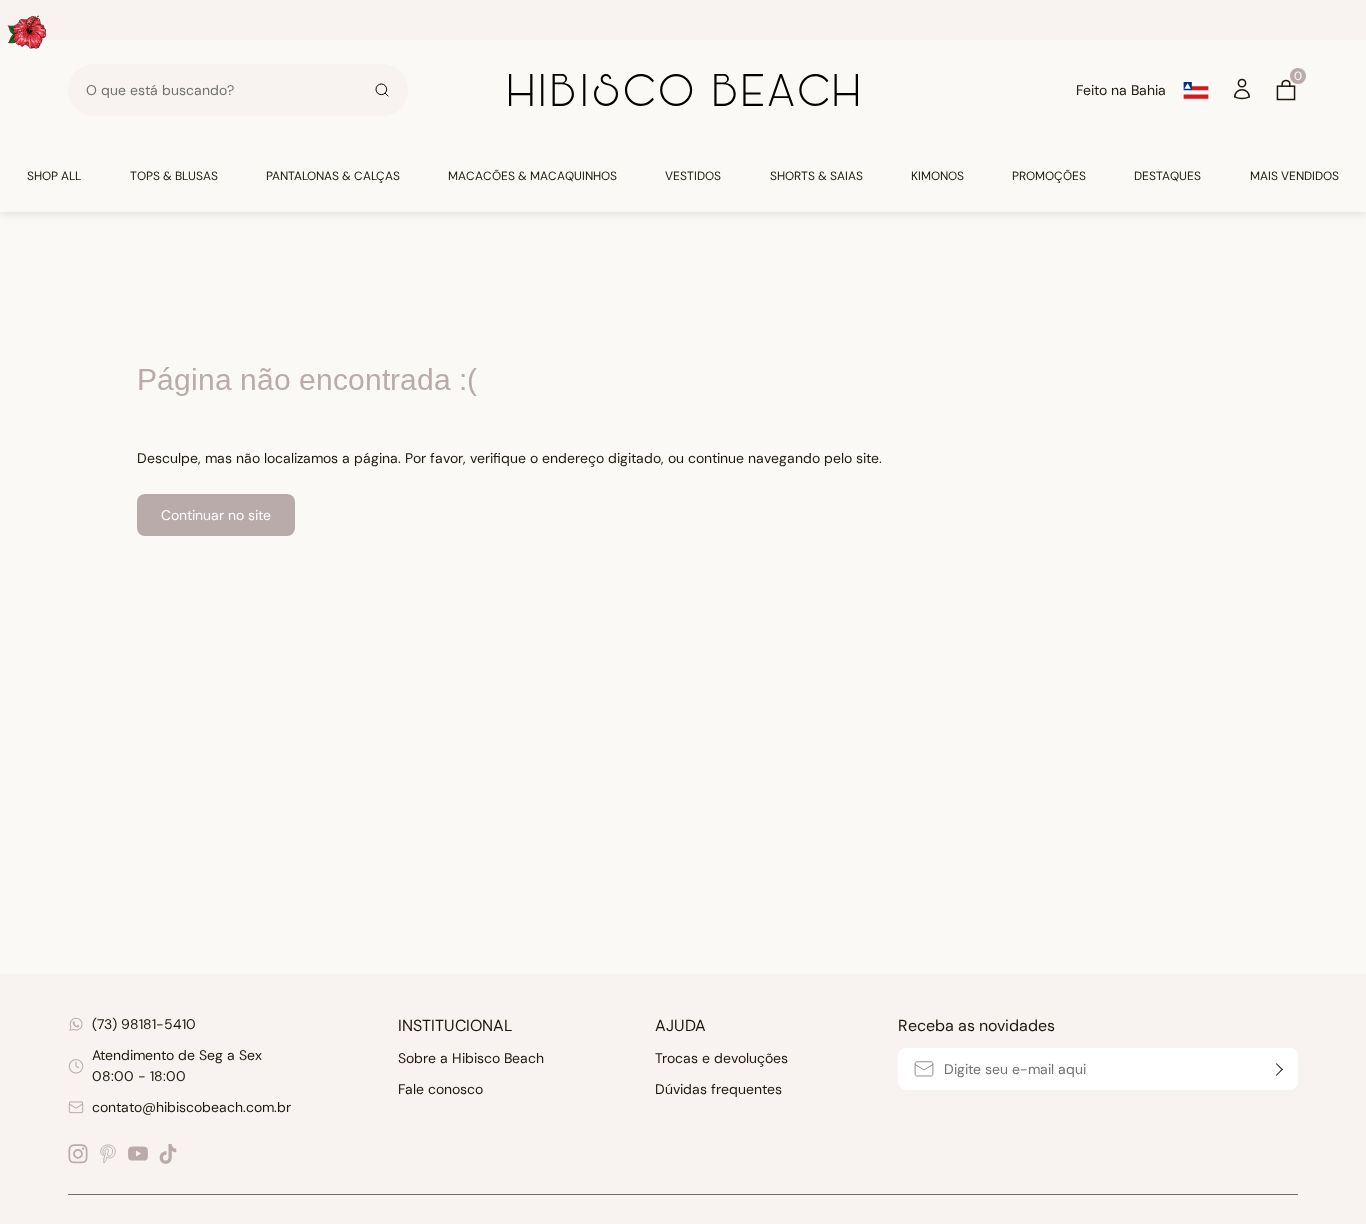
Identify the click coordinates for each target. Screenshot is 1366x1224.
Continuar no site (216, 515)
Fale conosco (440, 1089)
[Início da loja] (683, 90)
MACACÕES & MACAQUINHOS (532, 176)
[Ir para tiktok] (168, 1154)
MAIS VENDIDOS (1294, 176)
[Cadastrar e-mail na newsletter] (1277, 1069)
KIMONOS (937, 176)
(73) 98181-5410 (144, 1024)
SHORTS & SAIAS (816, 176)
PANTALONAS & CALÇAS (333, 176)
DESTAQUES (1167, 176)
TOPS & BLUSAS (174, 176)
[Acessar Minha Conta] (1242, 96)
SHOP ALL (54, 176)
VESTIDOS (693, 176)
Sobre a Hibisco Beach (471, 1058)
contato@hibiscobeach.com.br (191, 1107)
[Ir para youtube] (138, 1154)
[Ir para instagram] (78, 1154)
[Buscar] (382, 90)
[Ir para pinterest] (108, 1154)
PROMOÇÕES (1049, 176)
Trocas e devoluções (721, 1058)
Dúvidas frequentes (718, 1089)
